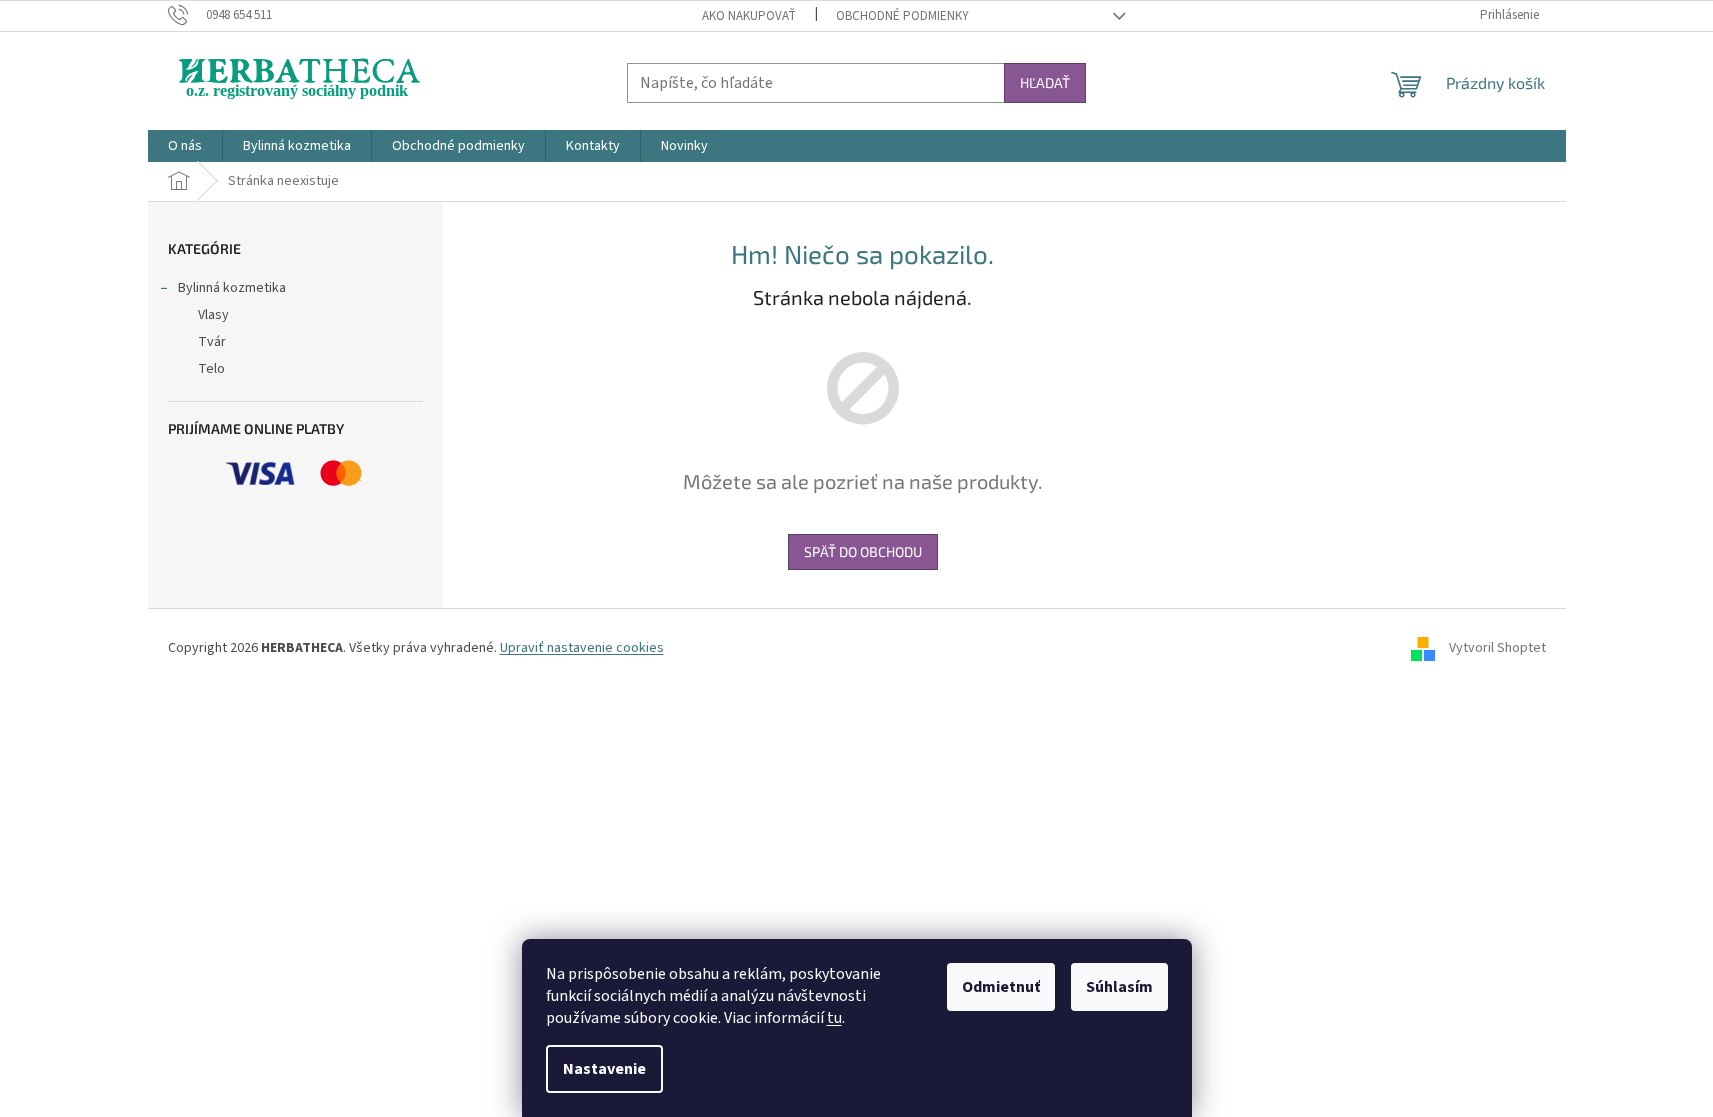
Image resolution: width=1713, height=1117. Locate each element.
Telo (211, 369)
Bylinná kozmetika (232, 288)
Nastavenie (604, 1069)
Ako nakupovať (749, 16)
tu (834, 1018)
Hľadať (1045, 82)
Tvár (212, 342)
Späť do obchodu (863, 551)
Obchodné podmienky (902, 16)
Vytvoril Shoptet (1497, 648)
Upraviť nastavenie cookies (582, 648)
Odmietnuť (1001, 987)
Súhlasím (1119, 987)
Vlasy (213, 315)
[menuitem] (185, 146)
